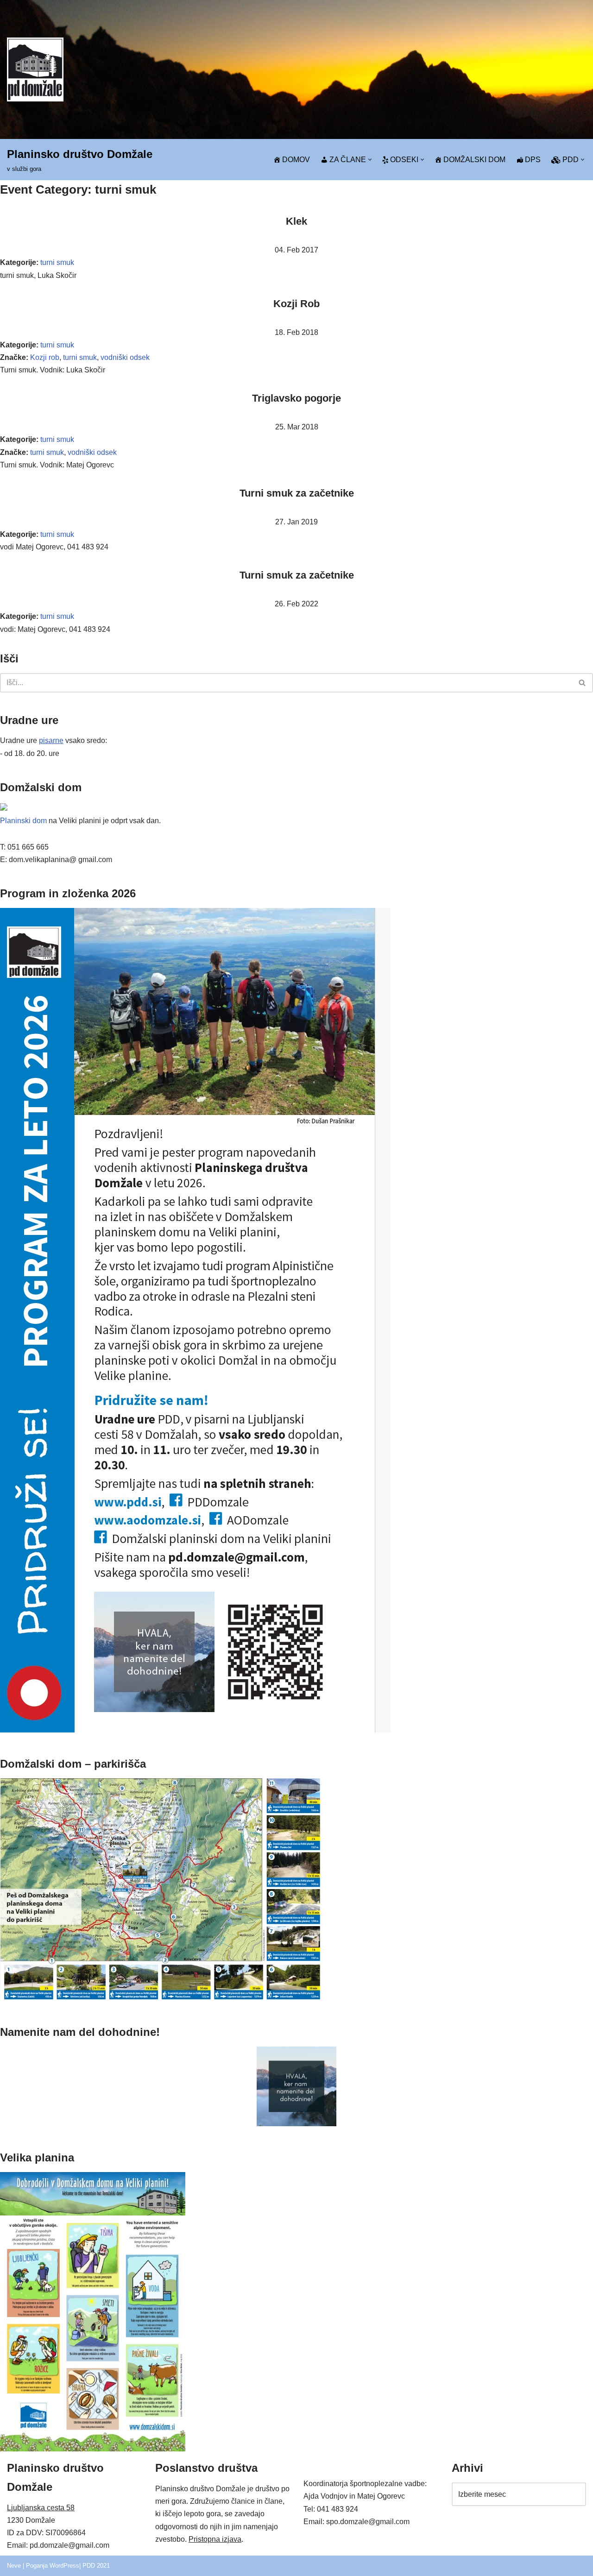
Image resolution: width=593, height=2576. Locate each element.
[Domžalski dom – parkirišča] (161, 1998)
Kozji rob (45, 357)
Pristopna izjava (215, 2539)
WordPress (64, 2566)
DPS (533, 160)
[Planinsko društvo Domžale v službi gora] (35, 69)
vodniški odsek (125, 357)
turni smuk (57, 262)
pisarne (51, 740)
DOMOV (296, 160)
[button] (370, 160)
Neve (14, 2566)
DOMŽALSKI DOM (474, 160)
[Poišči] (583, 683)
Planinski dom (23, 821)
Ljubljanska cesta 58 (41, 2508)
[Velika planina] (93, 2449)
